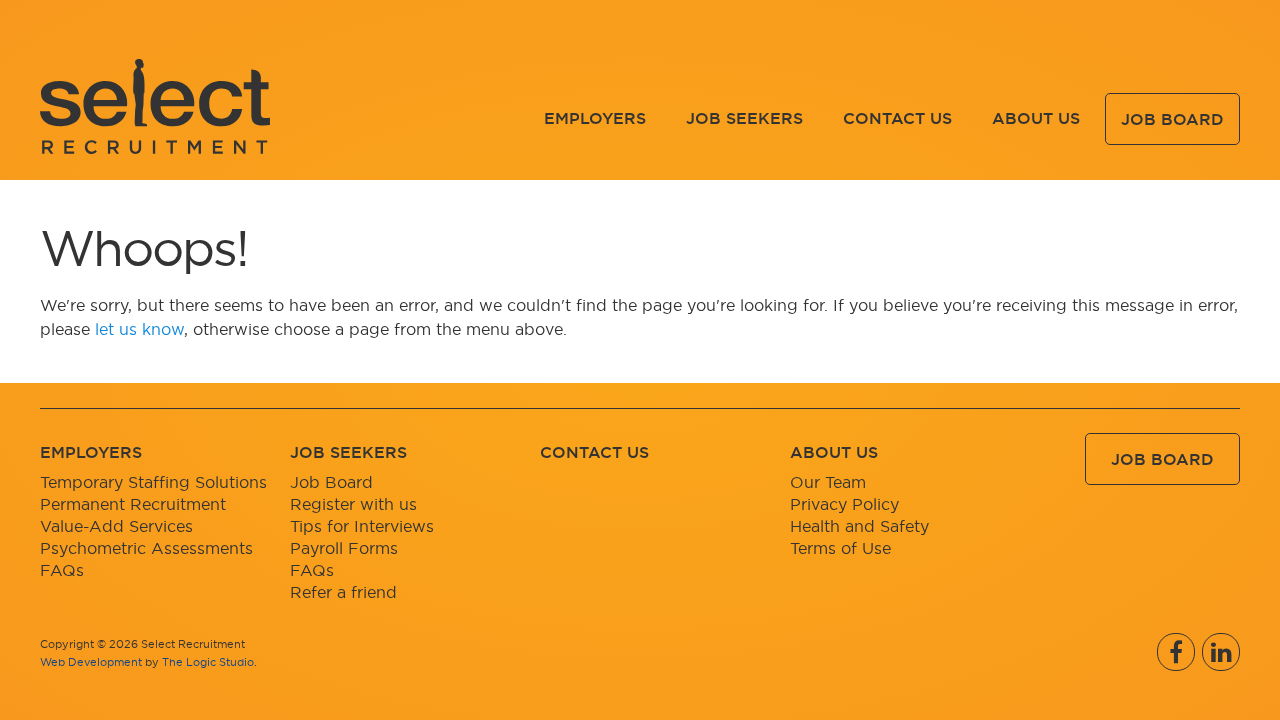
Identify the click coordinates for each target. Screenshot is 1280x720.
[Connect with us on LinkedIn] (1221, 652)
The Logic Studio (208, 662)
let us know (139, 329)
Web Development (91, 662)
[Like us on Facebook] (1176, 652)
